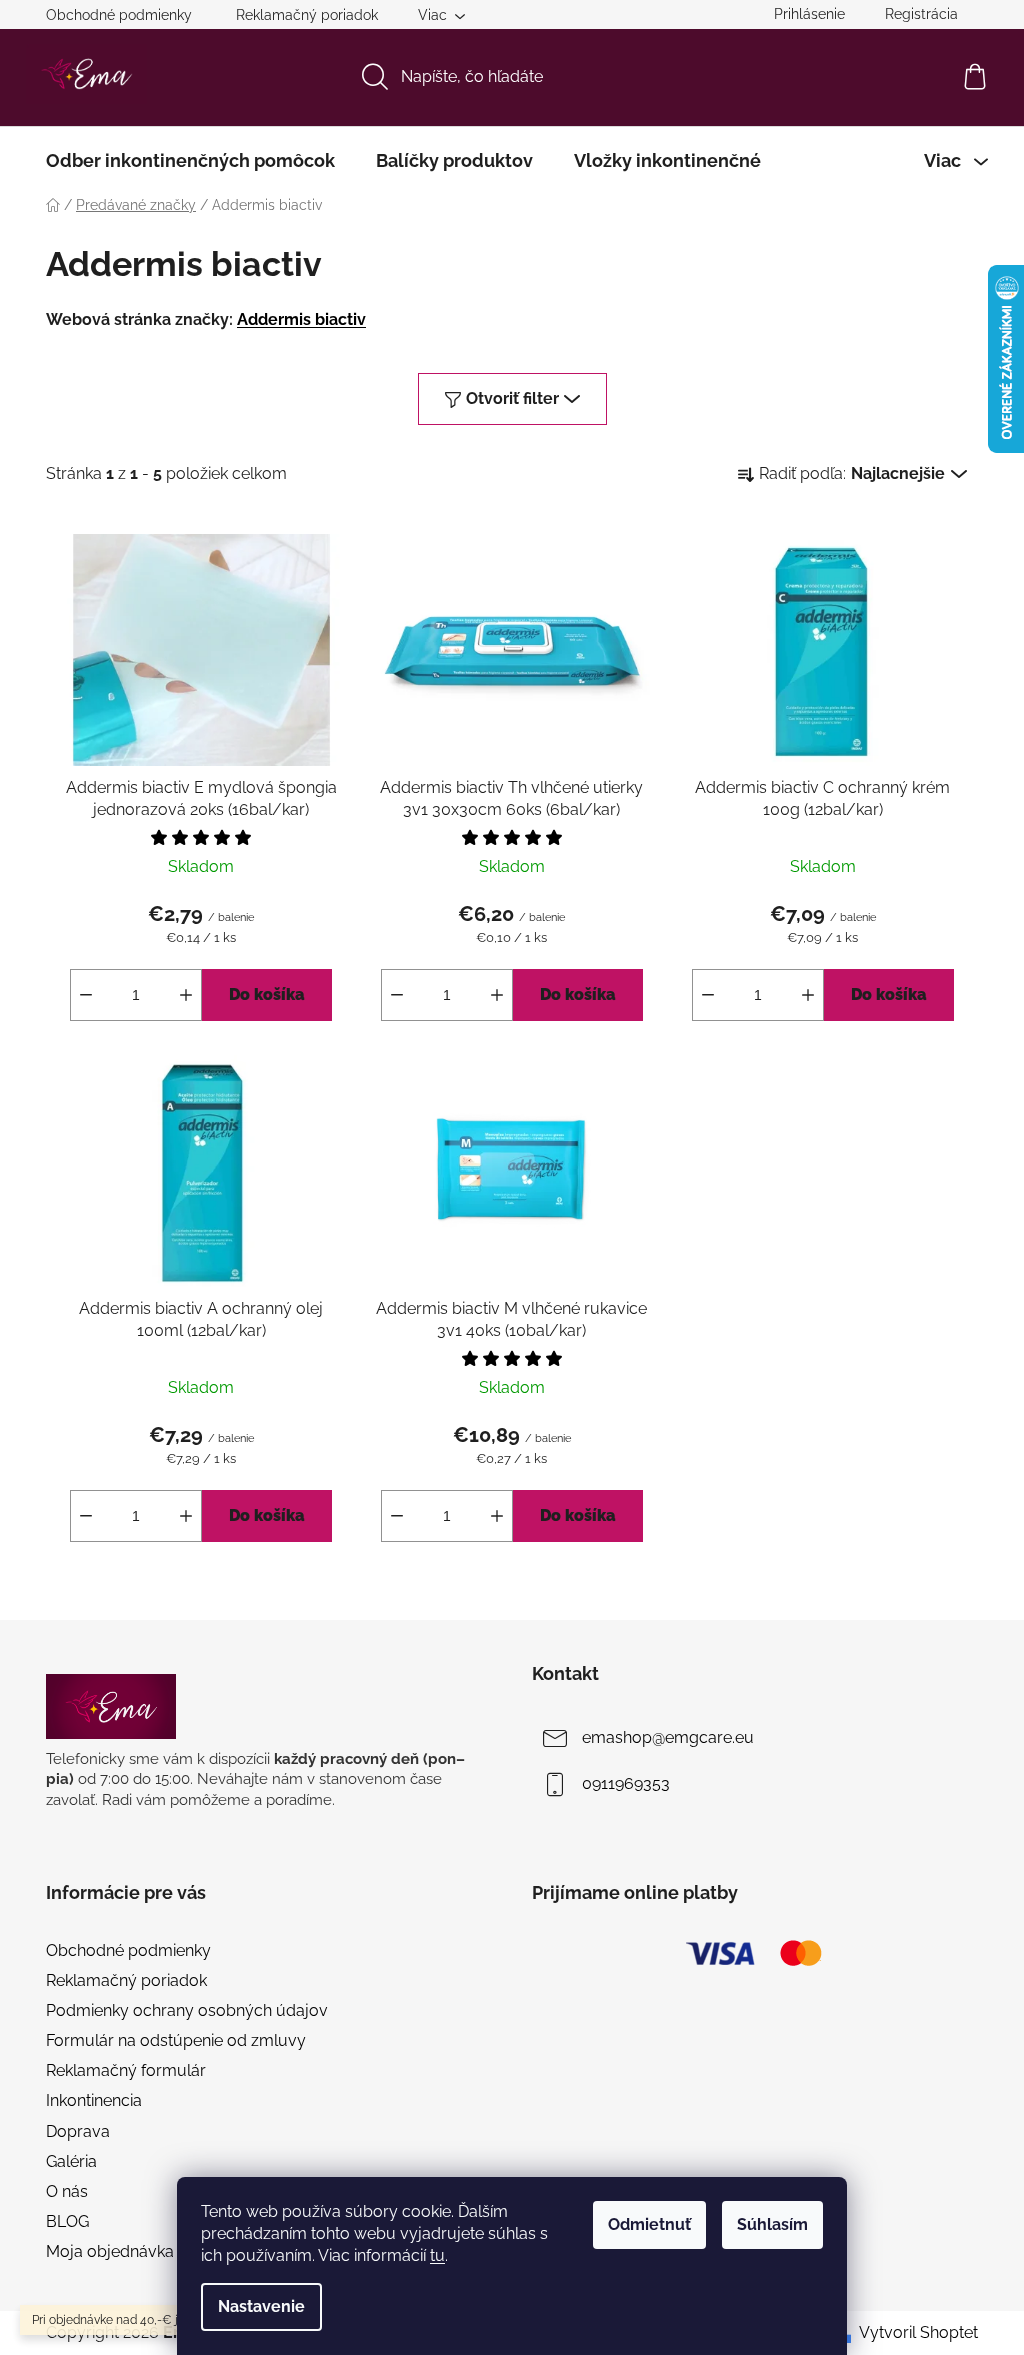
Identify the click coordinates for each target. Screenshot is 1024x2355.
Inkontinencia (94, 2100)
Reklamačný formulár (126, 2070)
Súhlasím (772, 2224)
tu (437, 2255)
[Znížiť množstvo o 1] (86, 995)
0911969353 (626, 1784)
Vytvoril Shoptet (918, 2332)
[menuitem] (190, 161)
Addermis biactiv (301, 319)
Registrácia (921, 14)
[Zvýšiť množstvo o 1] (186, 995)
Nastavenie (261, 2306)
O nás (67, 2191)
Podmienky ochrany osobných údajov (187, 2010)
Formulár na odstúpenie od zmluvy (176, 2040)
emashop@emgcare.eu (668, 1738)
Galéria (71, 2161)
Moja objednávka (110, 2251)
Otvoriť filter (512, 398)
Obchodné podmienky (119, 15)
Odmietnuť (649, 2224)
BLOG (67, 2221)
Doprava (78, 2131)
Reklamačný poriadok (307, 15)
